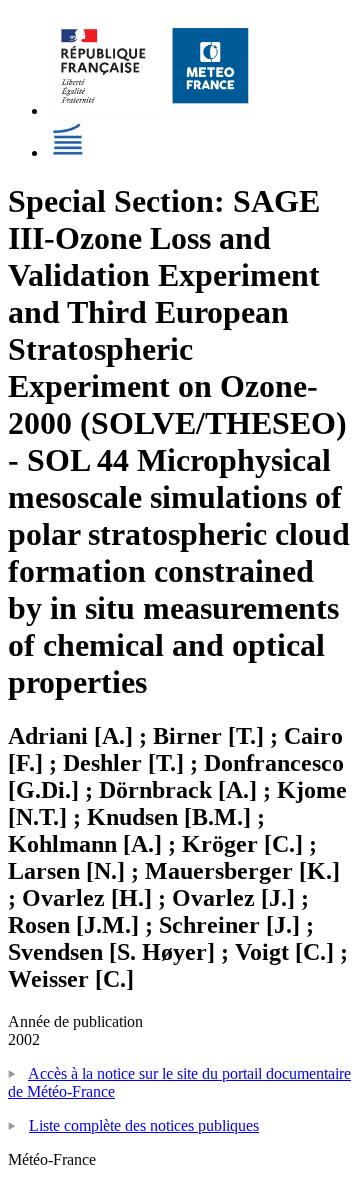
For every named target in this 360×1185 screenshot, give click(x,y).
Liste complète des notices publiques (144, 1125)
